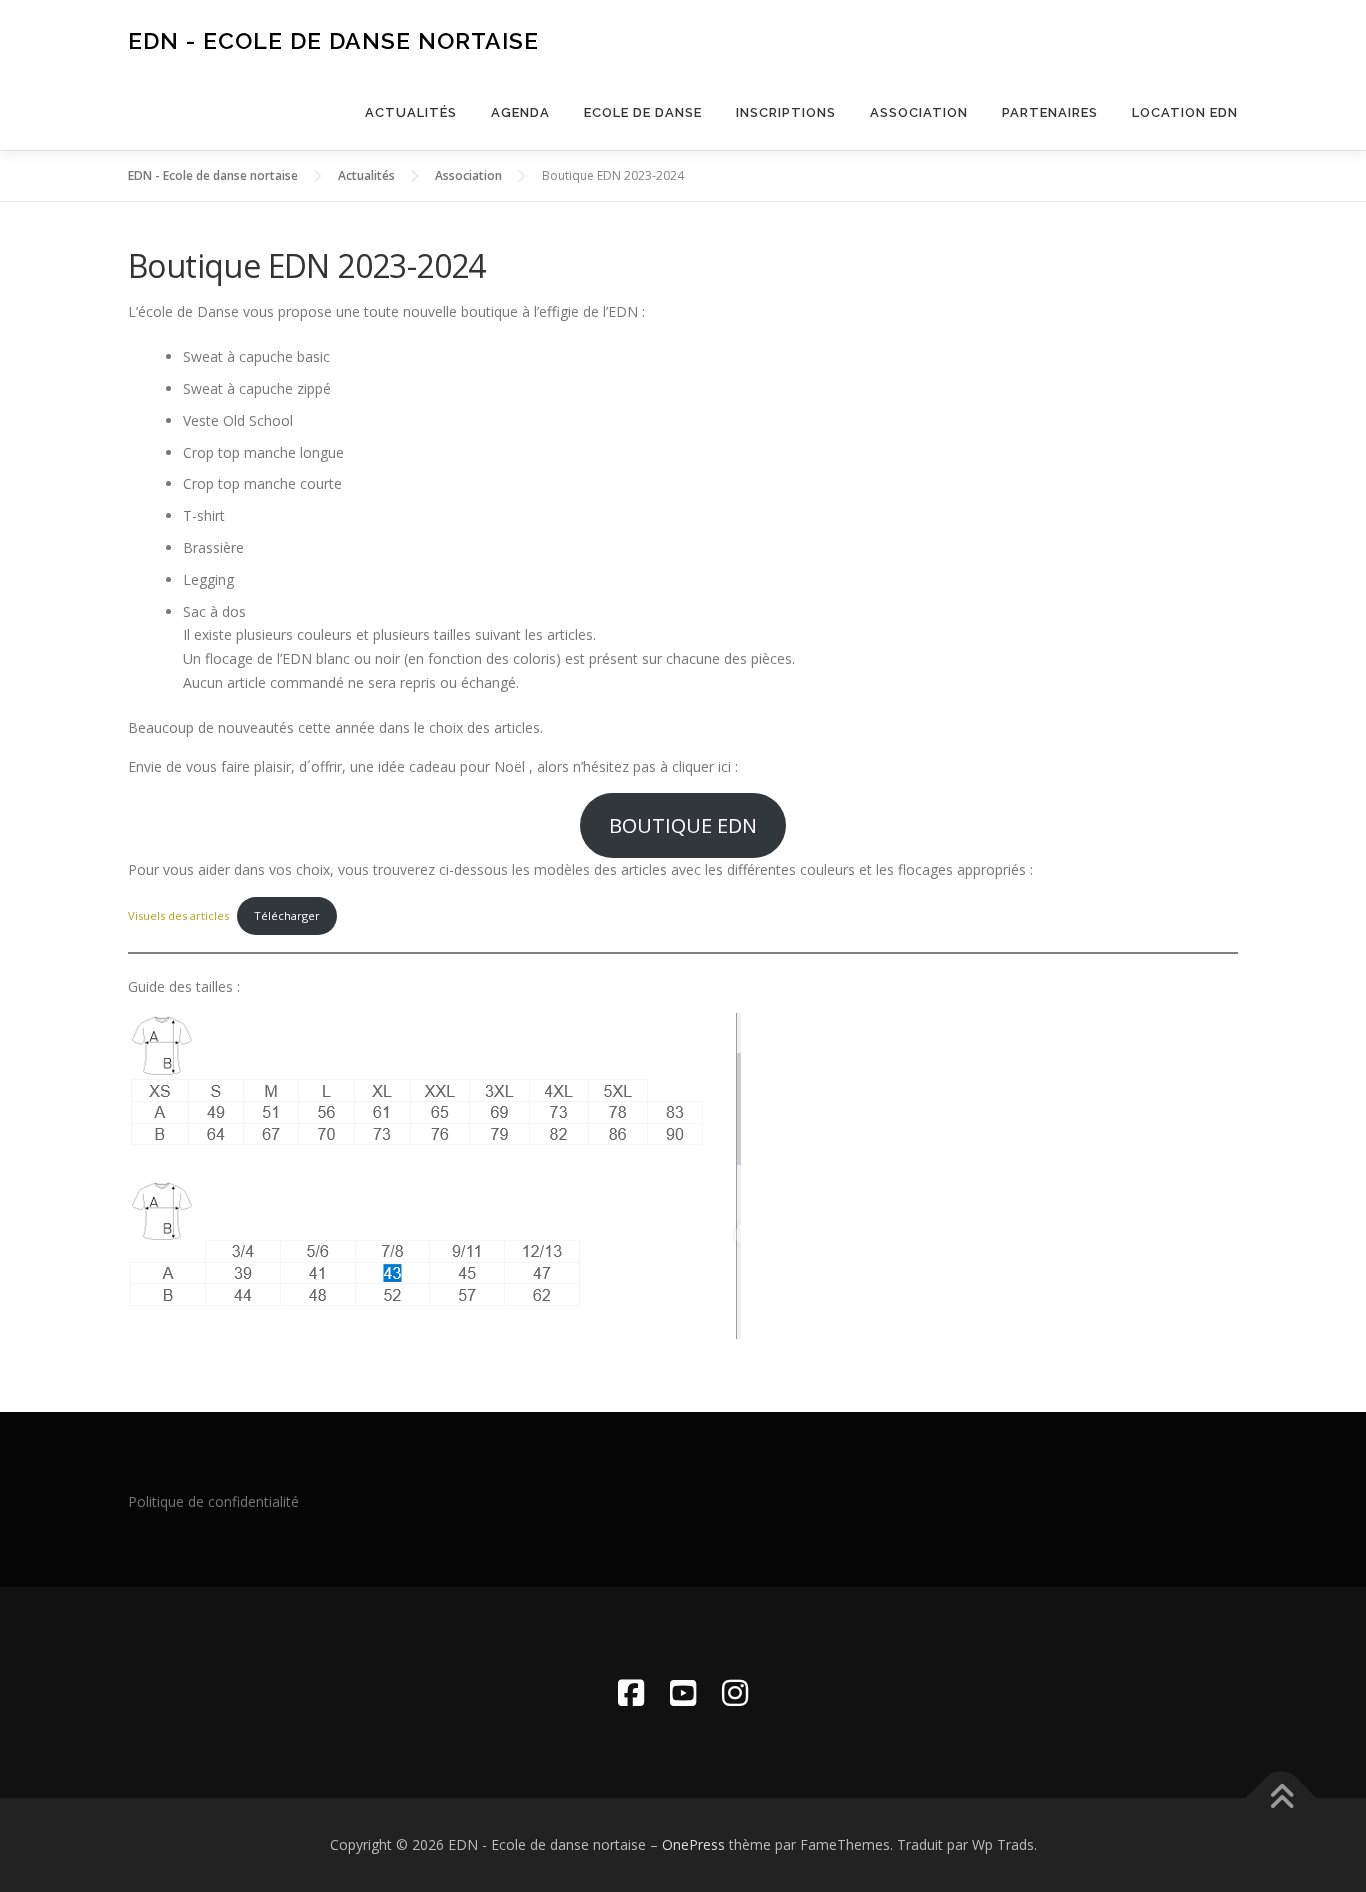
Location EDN (1185, 112)
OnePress (693, 1844)
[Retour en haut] (1281, 1798)
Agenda (520, 112)
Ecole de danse (643, 112)
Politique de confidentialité (213, 1501)
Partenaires (1050, 112)
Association (919, 112)
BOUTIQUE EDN (683, 825)
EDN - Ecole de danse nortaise (333, 40)
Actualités (411, 112)
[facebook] (631, 1692)
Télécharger (287, 915)
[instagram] (735, 1692)
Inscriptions (786, 112)
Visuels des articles (178, 915)
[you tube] (683, 1692)
